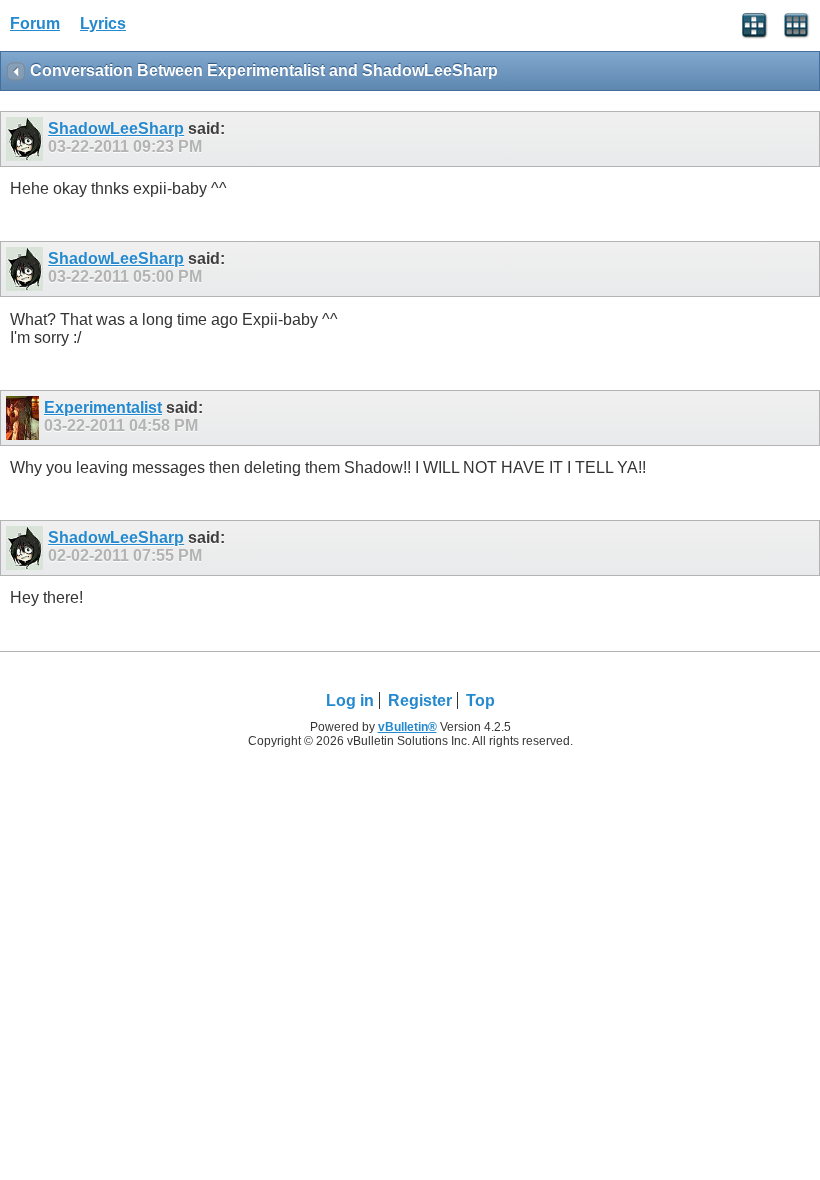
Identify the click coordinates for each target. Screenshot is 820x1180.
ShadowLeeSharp (116, 128)
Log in (350, 700)
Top (480, 700)
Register (420, 700)
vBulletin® (407, 727)
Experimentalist (103, 407)
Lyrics (103, 23)
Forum (35, 23)
